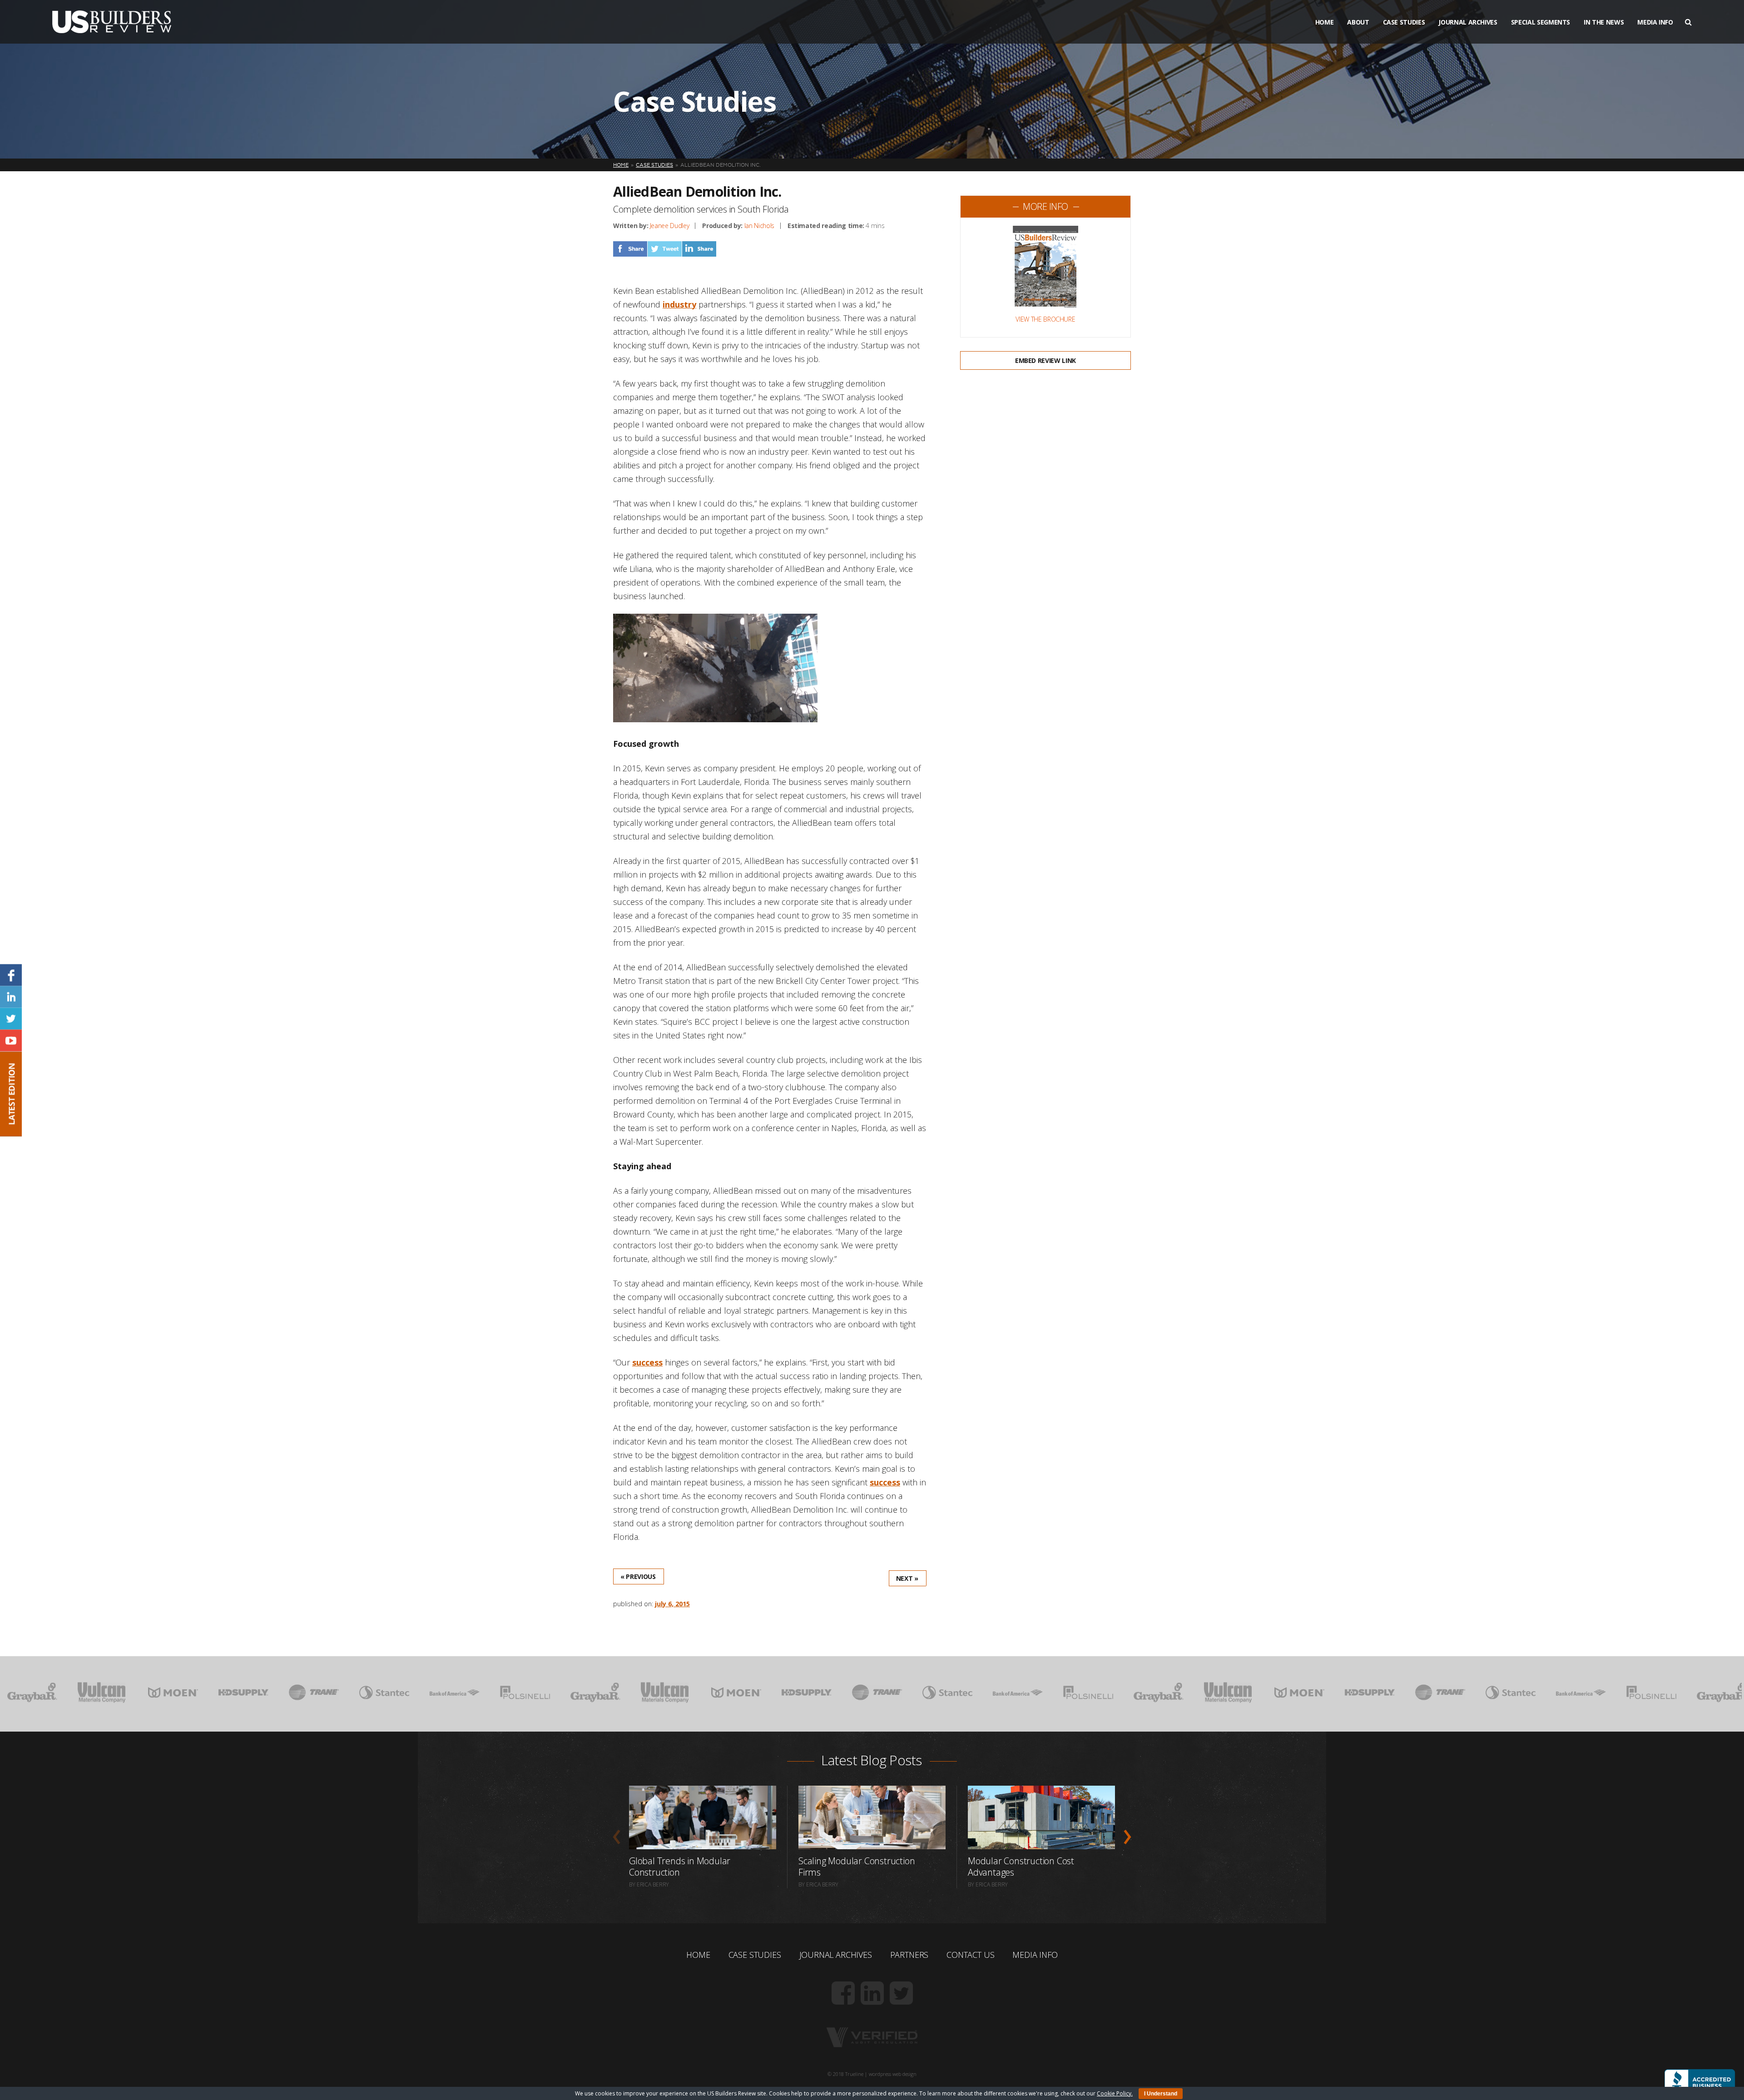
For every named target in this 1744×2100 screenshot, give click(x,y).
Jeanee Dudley (669, 226)
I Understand (1161, 2094)
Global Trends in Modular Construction (680, 1867)
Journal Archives (1468, 22)
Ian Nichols (759, 226)
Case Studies (1404, 22)
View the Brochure (1045, 319)
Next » (907, 1578)
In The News (1604, 22)
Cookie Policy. (1115, 2093)
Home (1325, 22)
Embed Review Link (1045, 360)
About (1358, 22)
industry (679, 304)
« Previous (638, 1576)
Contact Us (970, 1955)
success (647, 1362)
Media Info (1655, 22)
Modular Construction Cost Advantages (1021, 1867)
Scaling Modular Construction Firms (857, 1867)
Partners (909, 1955)
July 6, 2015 (672, 1604)
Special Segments (1541, 22)
